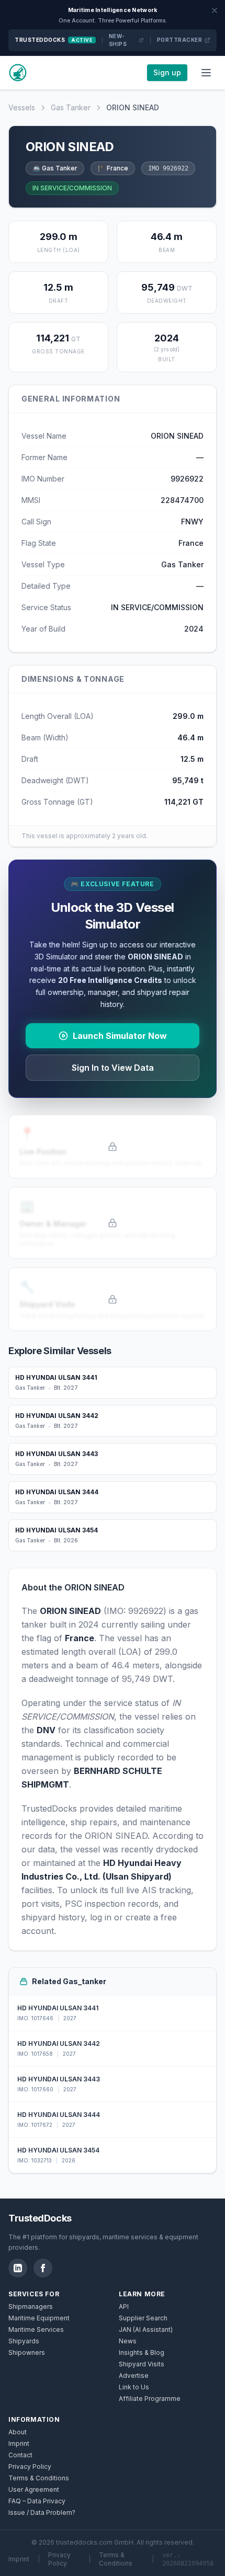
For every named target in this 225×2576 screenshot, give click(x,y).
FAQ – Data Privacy (37, 2501)
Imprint (19, 2443)
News (128, 2341)
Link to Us (134, 2387)
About (18, 2432)
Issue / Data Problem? (42, 2512)
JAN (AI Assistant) (146, 2329)
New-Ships (118, 40)
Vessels (22, 107)
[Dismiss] (215, 10)
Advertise (134, 2375)
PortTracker (180, 40)
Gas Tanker (71, 107)
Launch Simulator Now (120, 1036)
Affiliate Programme (150, 2398)
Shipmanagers (31, 2306)
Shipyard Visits (142, 2364)
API (124, 2306)
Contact (20, 2455)
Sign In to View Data (113, 1068)
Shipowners (27, 2352)
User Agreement (34, 2489)
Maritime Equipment (39, 2318)
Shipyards (24, 2341)
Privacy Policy (30, 2466)
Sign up (167, 72)
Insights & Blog (142, 2352)
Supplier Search (143, 2318)
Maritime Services (36, 2329)
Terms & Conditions (39, 2478)
